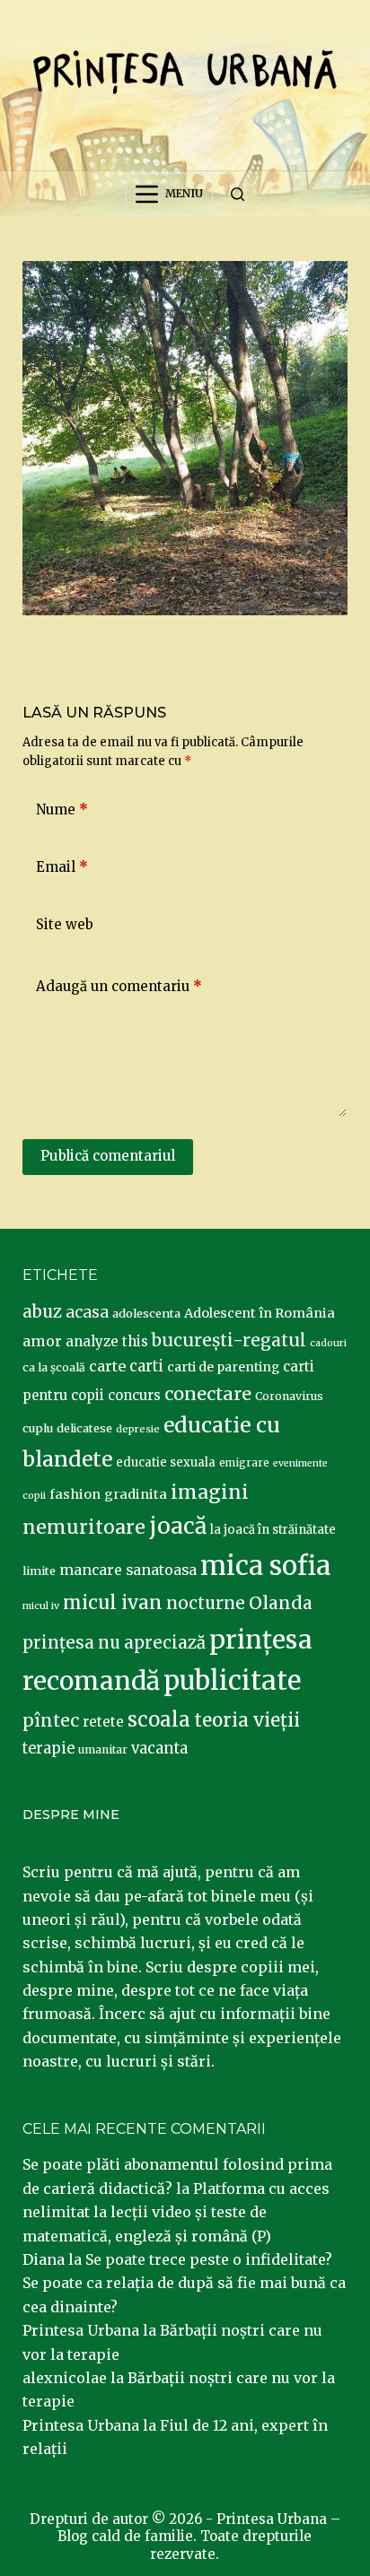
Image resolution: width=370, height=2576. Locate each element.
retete (103, 1722)
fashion (75, 1494)
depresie (138, 1429)
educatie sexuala (166, 1462)
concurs (134, 1395)
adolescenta (146, 1313)
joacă (178, 1526)
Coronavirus (289, 1396)
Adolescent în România (260, 1313)
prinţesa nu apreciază (114, 1643)
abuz (42, 1312)
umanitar (103, 1749)
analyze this (107, 1341)
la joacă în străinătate (273, 1530)
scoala (159, 1719)
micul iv (41, 1606)
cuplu (38, 1428)
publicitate (232, 1681)
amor (42, 1341)
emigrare (244, 1463)
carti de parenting (223, 1367)
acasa (87, 1312)
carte (107, 1366)
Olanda (281, 1603)
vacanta (159, 1749)
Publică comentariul (108, 1156)
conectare (208, 1394)
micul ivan (113, 1603)
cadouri (328, 1343)
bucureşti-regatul (229, 1340)
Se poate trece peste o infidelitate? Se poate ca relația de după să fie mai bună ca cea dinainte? (184, 2283)
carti (146, 1366)
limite (39, 1571)
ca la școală (54, 1367)
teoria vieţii (247, 1720)
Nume (62, 809)
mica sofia (265, 1566)
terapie (48, 1749)
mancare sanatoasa (128, 1570)
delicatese (84, 1428)
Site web (65, 924)
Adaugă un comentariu (119, 986)
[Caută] (238, 194)
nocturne (206, 1603)
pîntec (51, 1720)
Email (62, 867)
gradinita (136, 1494)
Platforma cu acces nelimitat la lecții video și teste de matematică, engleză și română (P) (176, 2212)
